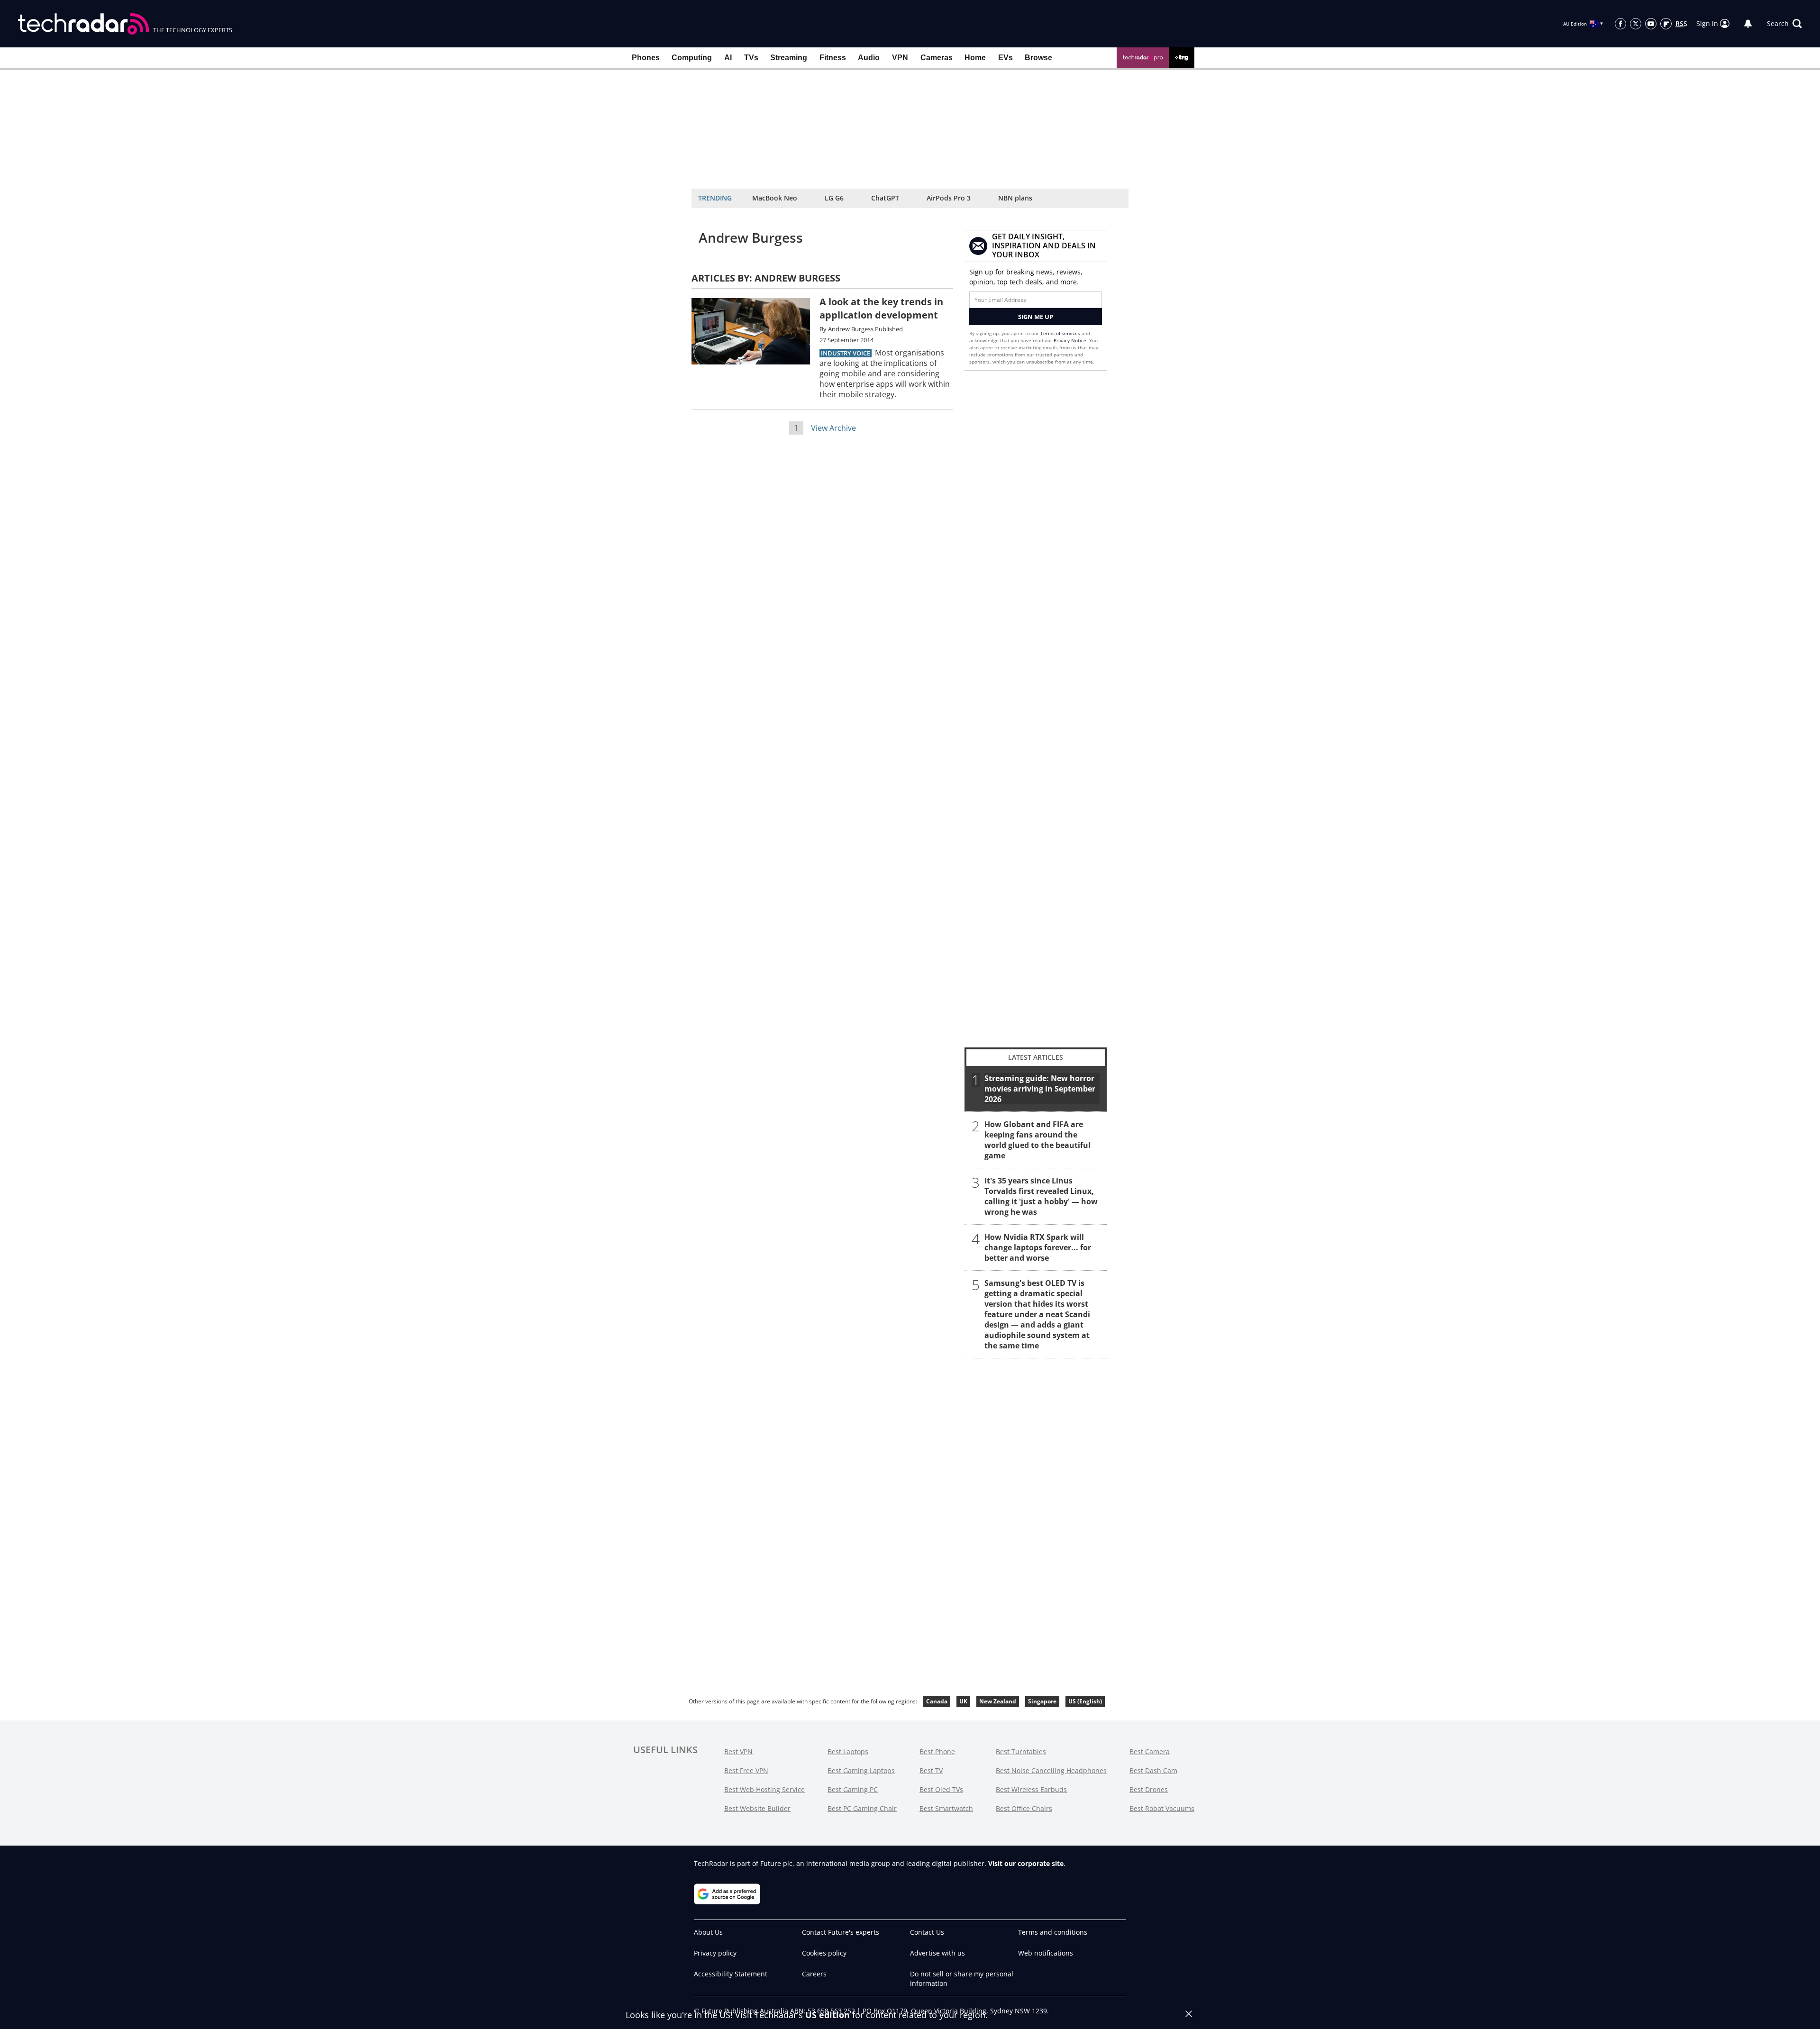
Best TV (931, 1770)
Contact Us (927, 1932)
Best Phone (937, 1751)
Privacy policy (715, 1953)
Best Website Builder (757, 1808)
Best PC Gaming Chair (862, 1808)
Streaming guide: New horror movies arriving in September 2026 (1040, 1089)
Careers (814, 1974)
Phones (646, 58)
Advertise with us (937, 1953)
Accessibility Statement (731, 1974)
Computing (692, 58)
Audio (869, 58)
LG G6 (834, 198)
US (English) (1085, 1701)
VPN (900, 58)
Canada (937, 1701)
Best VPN (738, 1751)
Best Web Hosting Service (764, 1789)
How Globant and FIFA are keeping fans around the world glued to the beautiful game (1037, 1140)
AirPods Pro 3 (949, 198)
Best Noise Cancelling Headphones (1051, 1770)
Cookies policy (824, 1953)
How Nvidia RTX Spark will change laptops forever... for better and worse (1038, 1247)
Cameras (937, 58)
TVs (751, 58)
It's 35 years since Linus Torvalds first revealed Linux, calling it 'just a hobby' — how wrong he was (1041, 1196)
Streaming (789, 58)
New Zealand (998, 1701)
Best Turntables (1021, 1751)
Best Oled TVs (941, 1789)
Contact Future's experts (841, 1932)
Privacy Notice (1070, 340)
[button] (1784, 24)
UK (963, 1701)
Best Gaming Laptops (861, 1770)
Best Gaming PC (853, 1789)
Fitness (833, 58)
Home (975, 58)
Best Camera (1150, 1751)
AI (728, 58)
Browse (1038, 58)
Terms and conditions (1053, 1932)
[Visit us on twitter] (1636, 24)
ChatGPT (885, 198)
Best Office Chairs (1024, 1808)
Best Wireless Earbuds (1031, 1789)
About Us (708, 1932)
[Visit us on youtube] (1651, 24)
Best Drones (1149, 1789)
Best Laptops (848, 1751)
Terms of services (1061, 333)
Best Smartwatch (946, 1808)
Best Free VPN (746, 1770)
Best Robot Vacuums (1162, 1808)
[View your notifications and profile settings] (1748, 24)
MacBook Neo (775, 198)
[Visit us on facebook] (1620, 24)
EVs (1006, 58)
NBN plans (1015, 198)
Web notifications (1046, 1953)
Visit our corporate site (1026, 1863)
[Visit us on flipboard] (1666, 24)
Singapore (1042, 1701)
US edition (828, 2015)
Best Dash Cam (1153, 1770)
